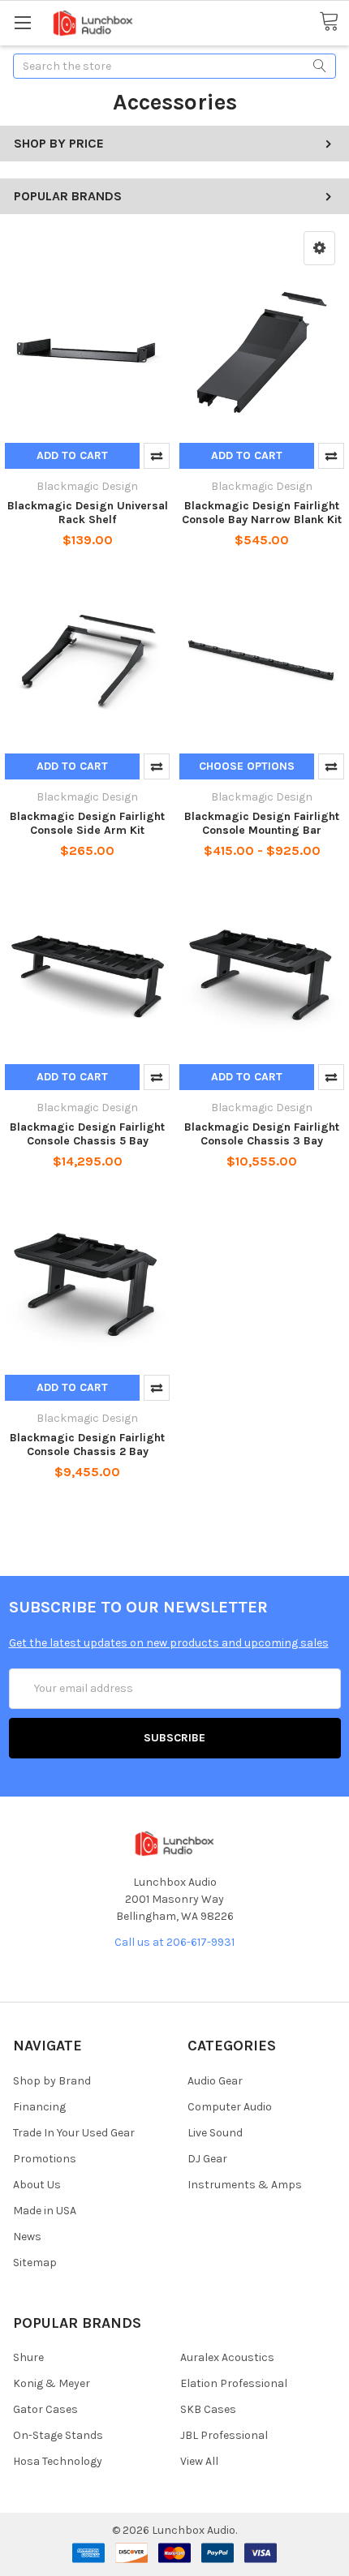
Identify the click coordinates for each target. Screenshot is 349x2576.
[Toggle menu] (22, 22)
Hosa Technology (58, 2461)
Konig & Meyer (52, 2383)
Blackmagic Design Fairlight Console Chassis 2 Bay (87, 1445)
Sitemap (35, 2263)
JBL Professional (224, 2435)
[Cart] (334, 22)
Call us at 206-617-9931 (174, 1942)
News (27, 2237)
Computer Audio (230, 2107)
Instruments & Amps (245, 2185)
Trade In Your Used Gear (74, 2133)
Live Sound (215, 2133)
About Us (37, 2185)
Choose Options (247, 766)
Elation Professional (234, 2383)
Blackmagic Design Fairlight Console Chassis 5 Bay (87, 1134)
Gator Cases (45, 2409)
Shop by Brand (52, 2081)
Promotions (45, 2159)
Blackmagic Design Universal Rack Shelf (88, 513)
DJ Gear (207, 2159)
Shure (28, 2357)
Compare (157, 456)
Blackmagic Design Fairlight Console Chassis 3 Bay (262, 1134)
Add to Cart (72, 455)
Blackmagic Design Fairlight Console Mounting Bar (262, 824)
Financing (39, 2107)
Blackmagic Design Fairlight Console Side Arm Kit (87, 824)
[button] (319, 248)
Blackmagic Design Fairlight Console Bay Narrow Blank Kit (262, 513)
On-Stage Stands (58, 2435)
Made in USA (45, 2211)
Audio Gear (215, 2081)
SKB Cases (208, 2409)
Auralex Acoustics (227, 2357)
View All (199, 2461)
